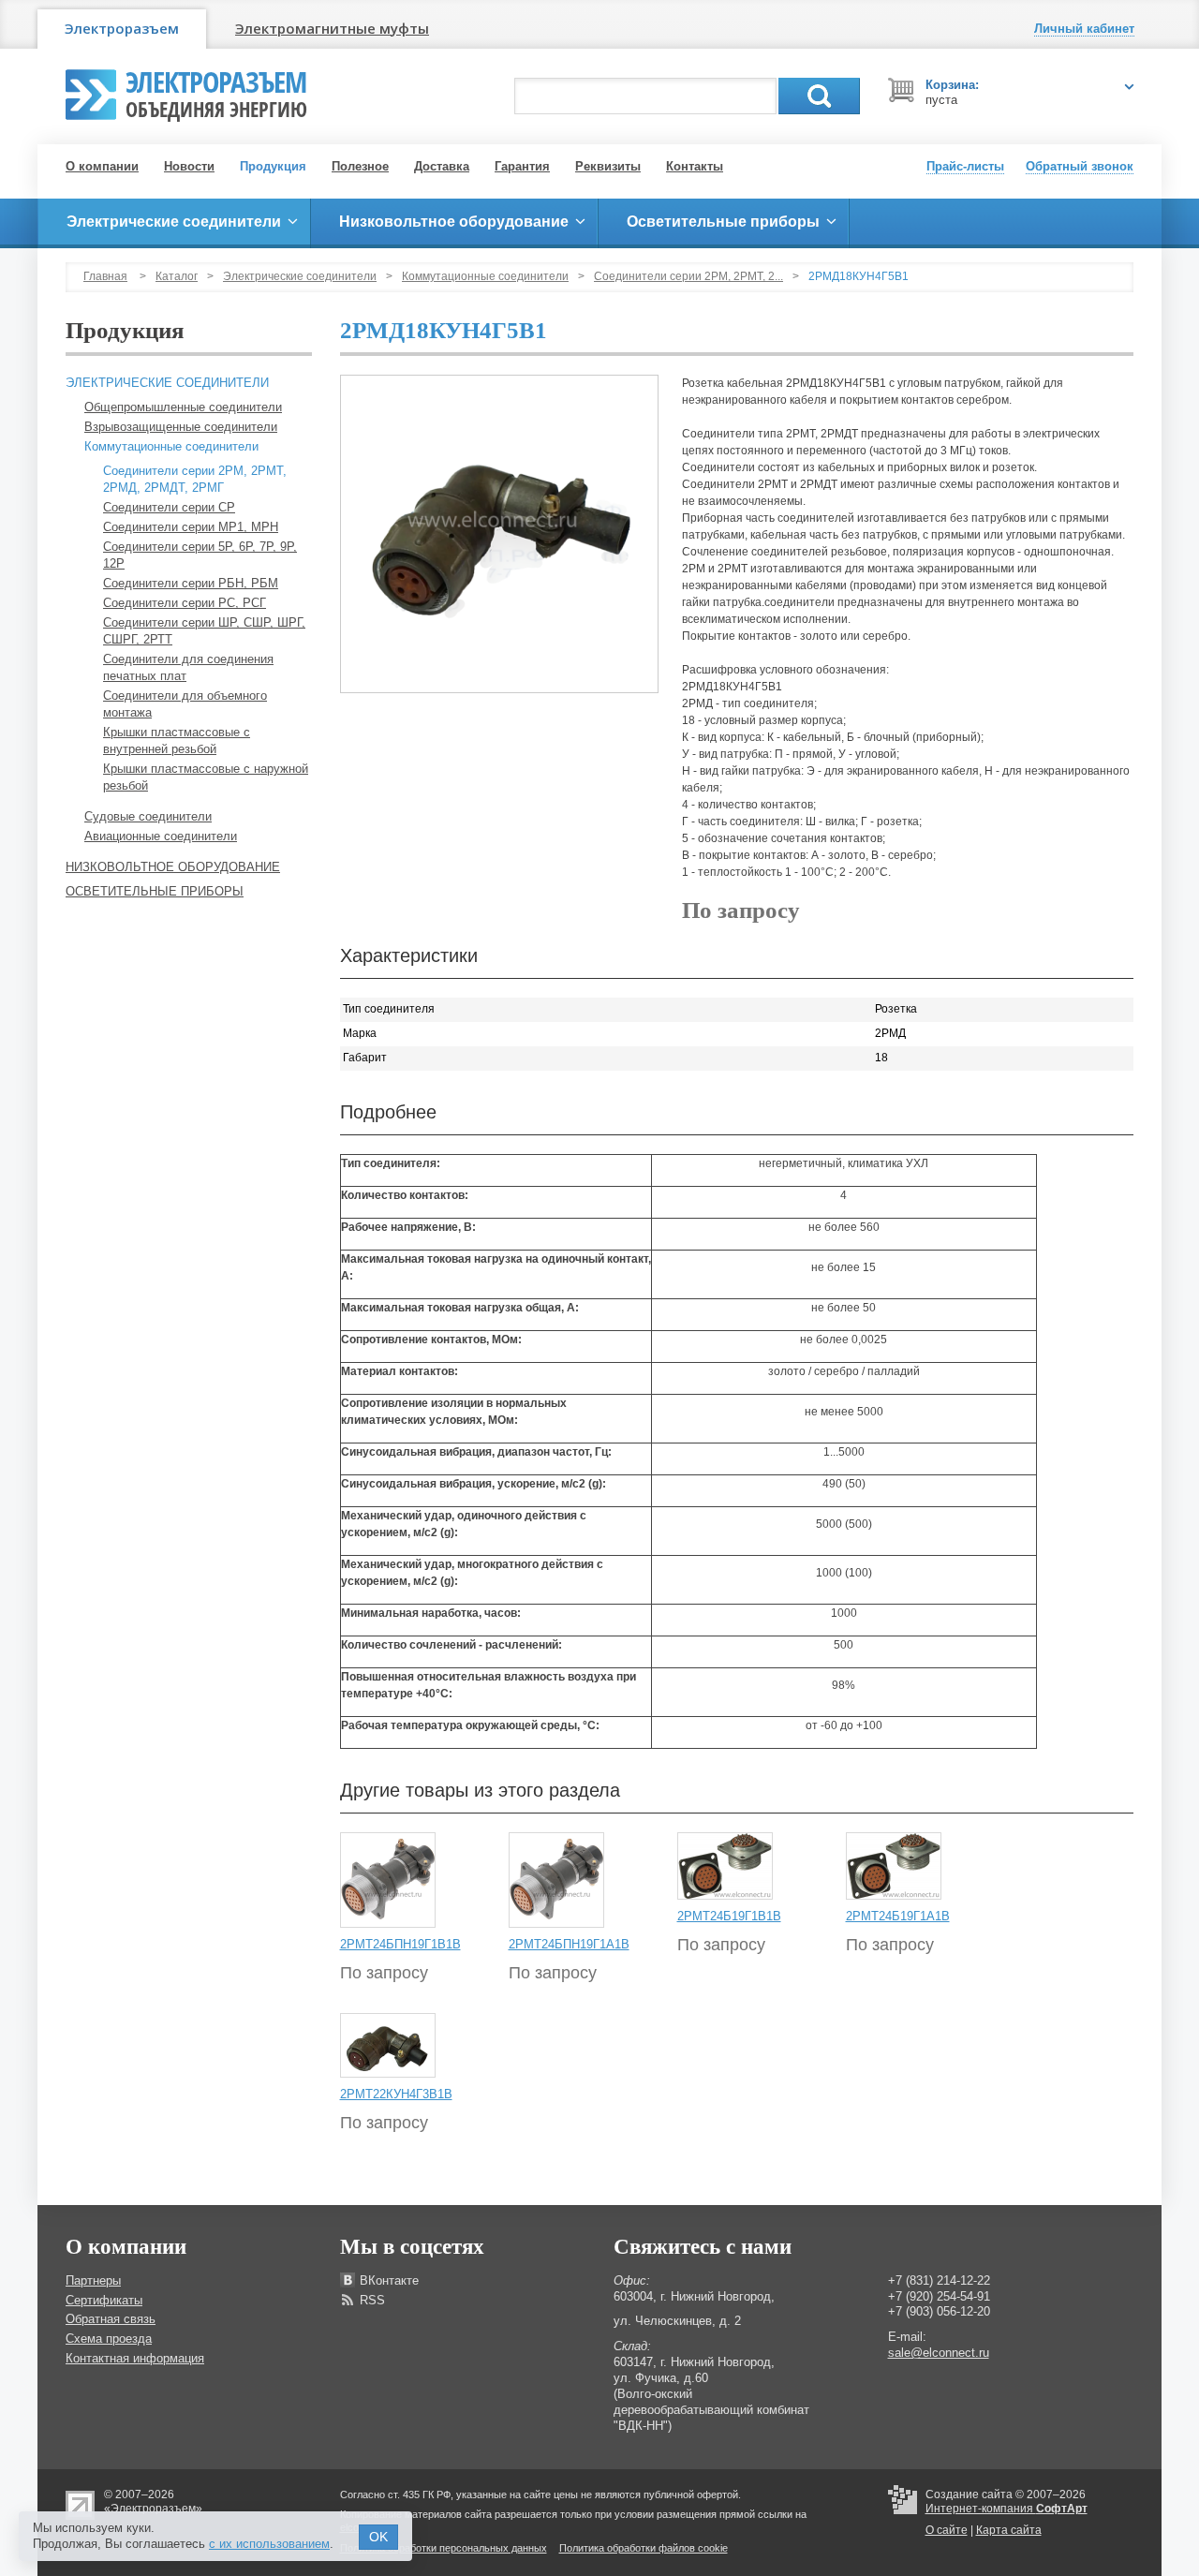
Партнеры (93, 2280)
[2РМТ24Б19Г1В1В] (725, 1866)
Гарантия (522, 166)
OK (378, 2537)
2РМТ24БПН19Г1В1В (400, 1944)
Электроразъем (122, 28)
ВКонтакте (389, 2280)
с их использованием (269, 2544)
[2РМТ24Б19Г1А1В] (894, 1866)
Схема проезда (109, 2339)
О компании (102, 166)
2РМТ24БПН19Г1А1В (569, 1944)
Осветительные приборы (155, 891)
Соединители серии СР (169, 507)
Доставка (442, 166)
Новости (189, 166)
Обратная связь (111, 2319)
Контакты (695, 166)
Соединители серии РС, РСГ (185, 603)
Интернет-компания (1007, 2509)
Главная (105, 276)
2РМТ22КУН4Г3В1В (396, 2094)
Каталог (177, 276)
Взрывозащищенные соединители (181, 427)
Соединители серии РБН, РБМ (191, 583)
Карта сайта (1009, 2530)
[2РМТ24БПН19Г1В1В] (388, 1880)
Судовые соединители (148, 816)
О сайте (947, 2530)
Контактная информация (135, 2358)
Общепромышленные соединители (183, 407)
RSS (372, 2300)
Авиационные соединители (161, 836)
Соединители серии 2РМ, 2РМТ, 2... (688, 276)
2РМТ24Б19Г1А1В (898, 1916)
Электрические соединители (300, 276)
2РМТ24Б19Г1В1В (729, 1916)
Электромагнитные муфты (332, 28)
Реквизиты (608, 166)
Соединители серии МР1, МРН (191, 527)
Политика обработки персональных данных (444, 2548)
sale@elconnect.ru (939, 2353)
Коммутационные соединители (485, 276)
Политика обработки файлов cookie (644, 2548)
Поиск (819, 96)
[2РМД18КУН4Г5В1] (499, 534)
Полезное (360, 166)
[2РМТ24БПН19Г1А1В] (556, 1880)
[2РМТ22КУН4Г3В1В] (388, 2045)
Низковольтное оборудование (173, 867)
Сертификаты (104, 2300)
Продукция (273, 166)
